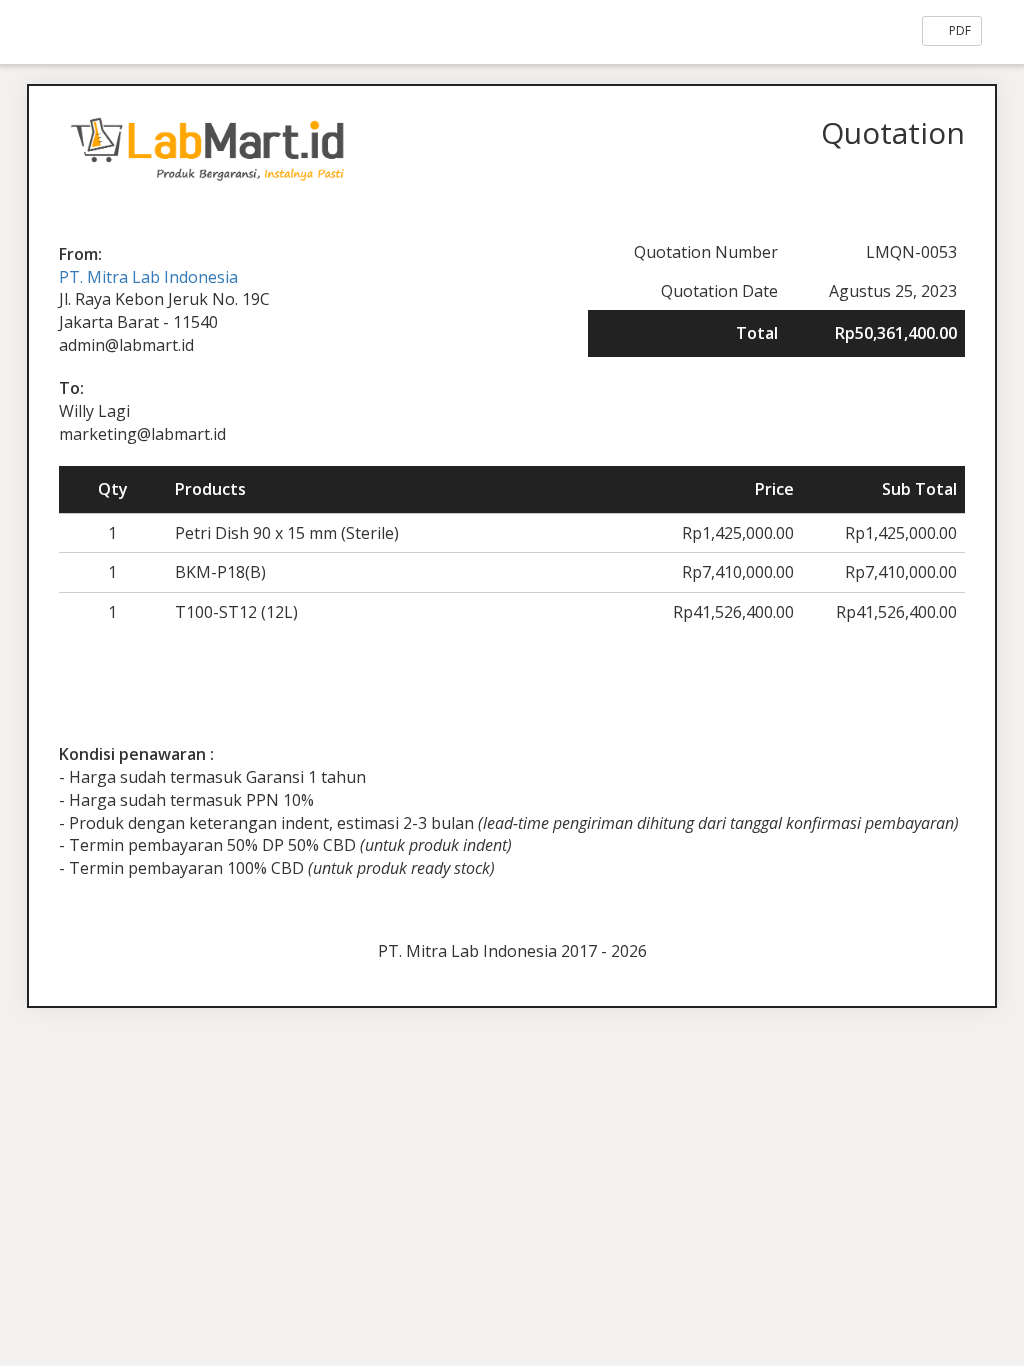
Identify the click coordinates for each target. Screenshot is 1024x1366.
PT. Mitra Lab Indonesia (148, 277)
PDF (958, 30)
